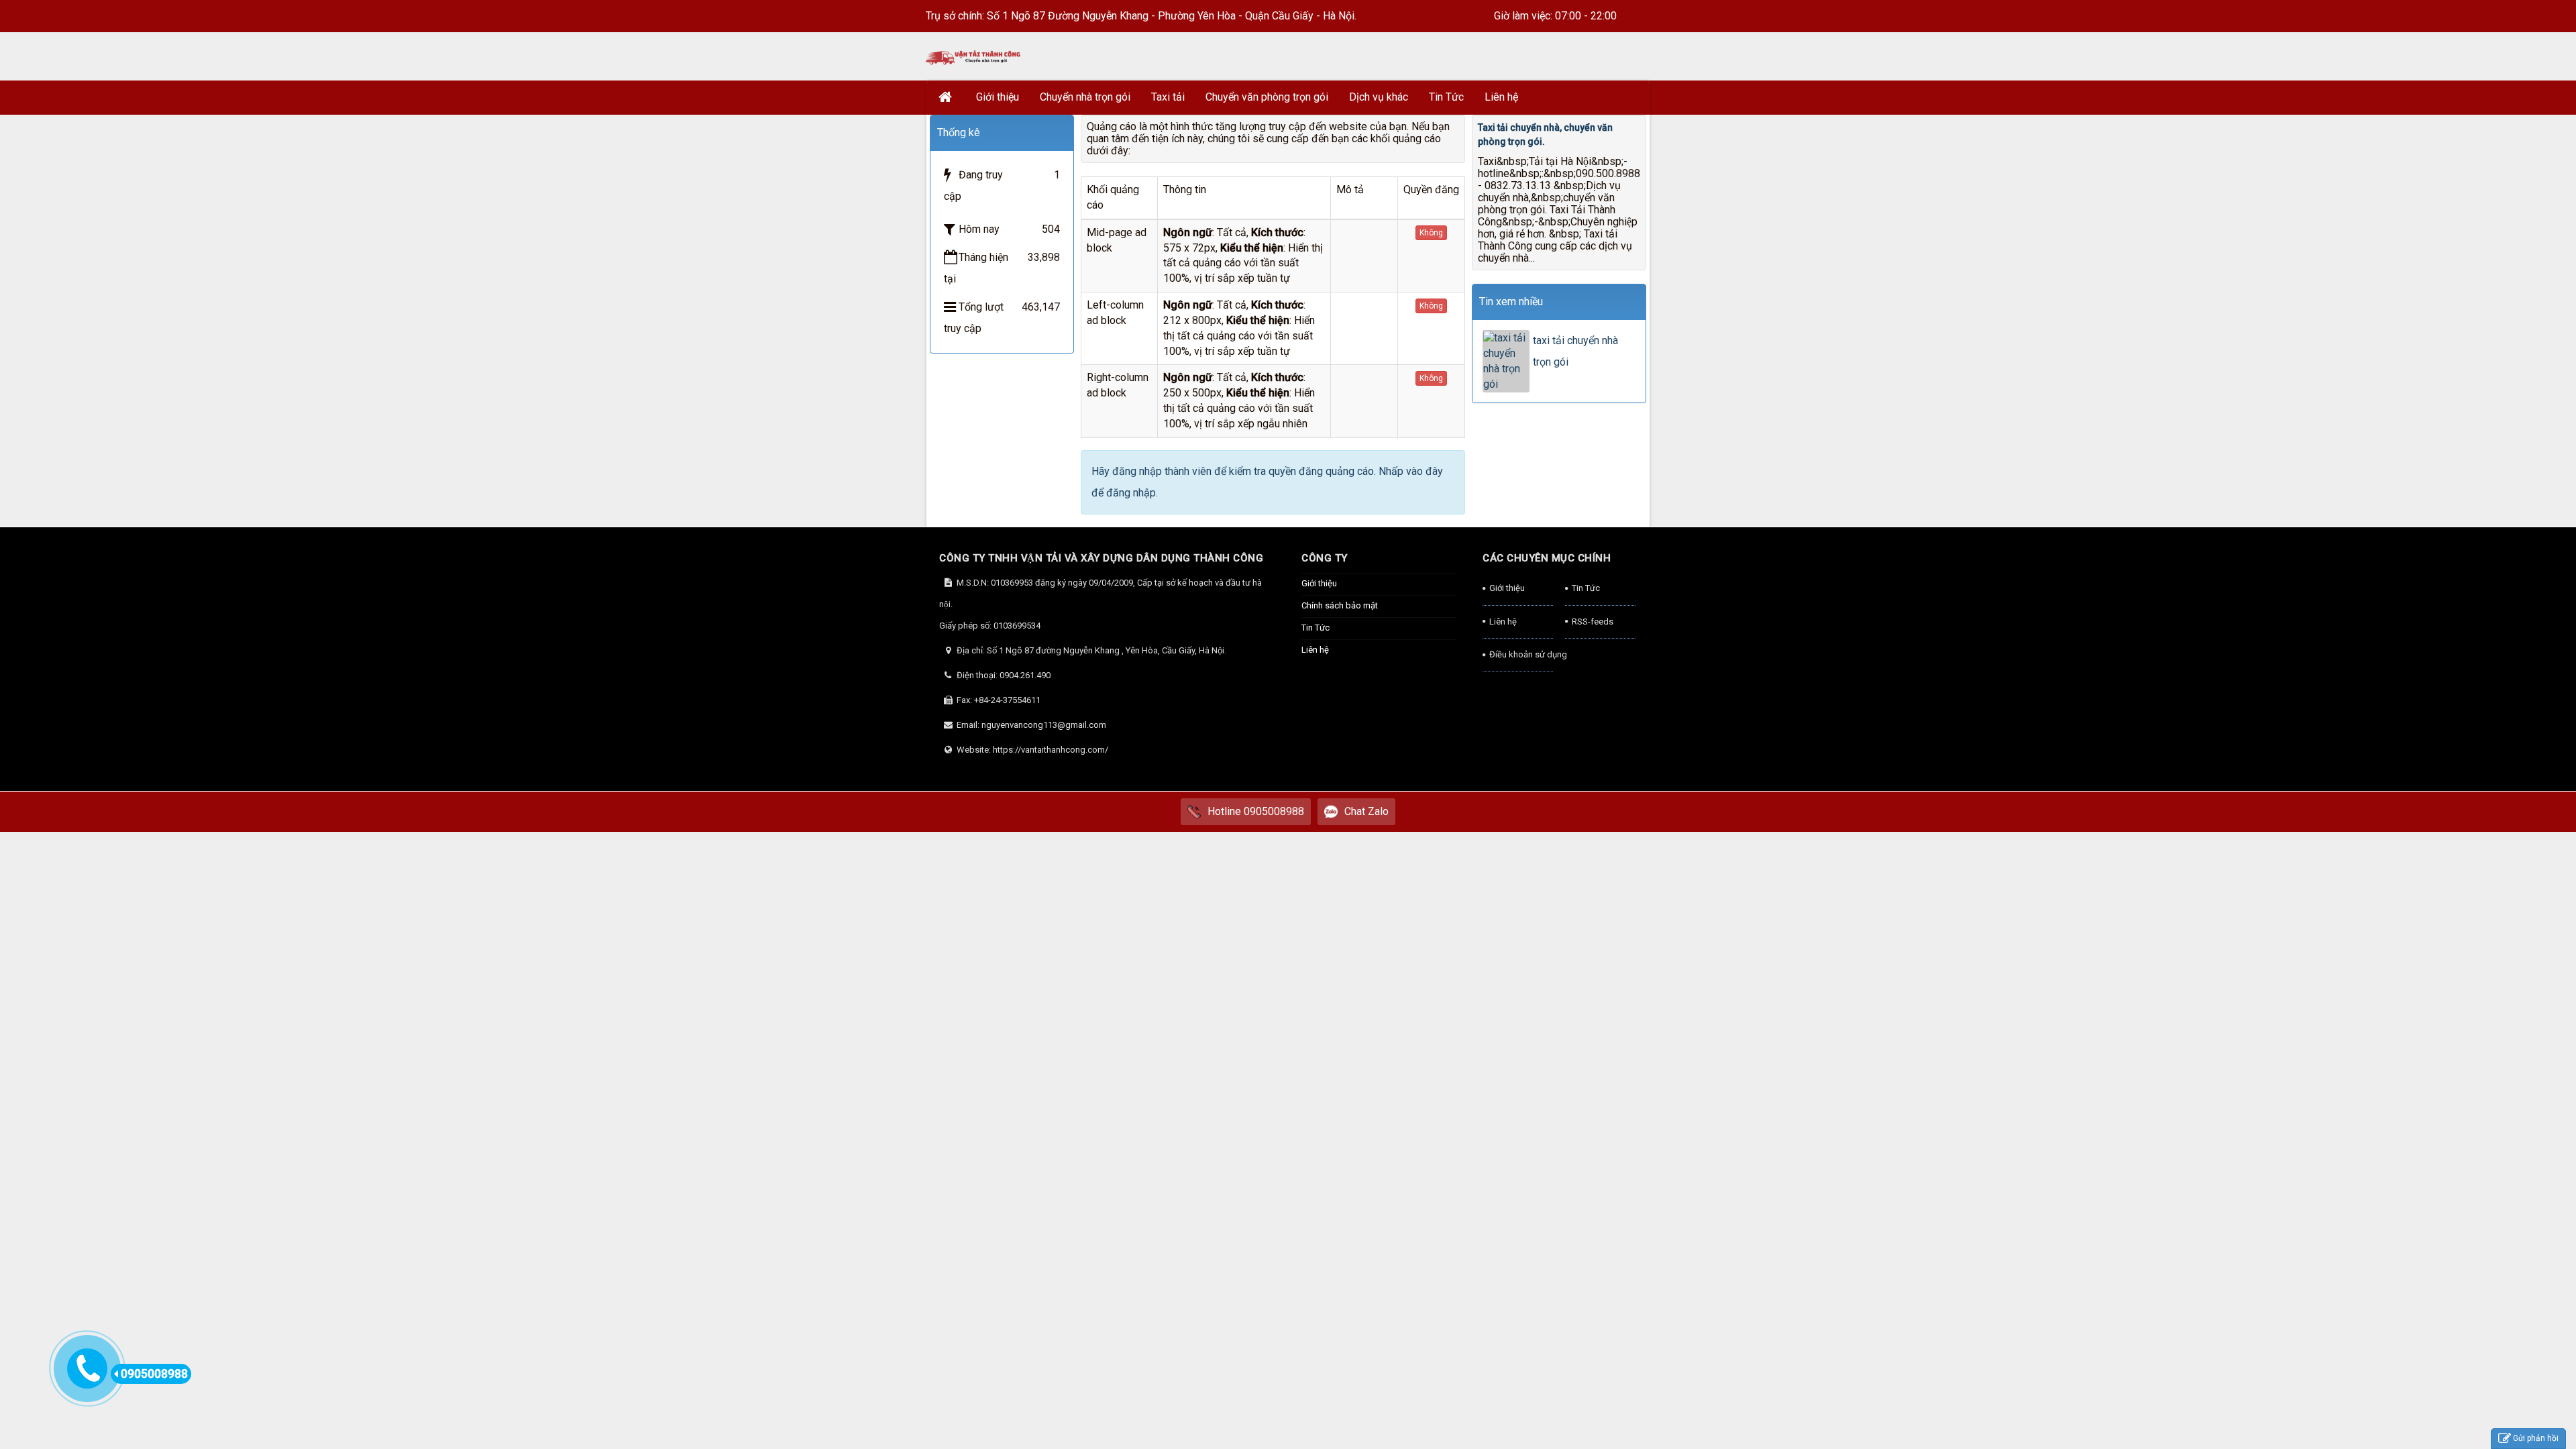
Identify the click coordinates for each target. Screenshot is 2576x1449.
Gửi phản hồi (2536, 1438)
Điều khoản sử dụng (1521, 654)
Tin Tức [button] (1446, 97)
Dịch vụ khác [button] (1379, 97)
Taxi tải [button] (1168, 97)
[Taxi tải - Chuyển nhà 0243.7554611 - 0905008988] (974, 56)
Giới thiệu (1319, 583)
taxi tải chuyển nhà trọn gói (1575, 351)
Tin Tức (1316, 628)
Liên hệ (1315, 650)
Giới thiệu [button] (998, 97)
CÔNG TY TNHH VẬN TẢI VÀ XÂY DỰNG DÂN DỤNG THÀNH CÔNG (1101, 558)
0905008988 (154, 1374)
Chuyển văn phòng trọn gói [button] (1267, 97)
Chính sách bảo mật (1340, 605)
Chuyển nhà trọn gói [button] (1085, 97)
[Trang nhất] (947, 97)
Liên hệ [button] (1501, 97)
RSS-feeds (1593, 622)
